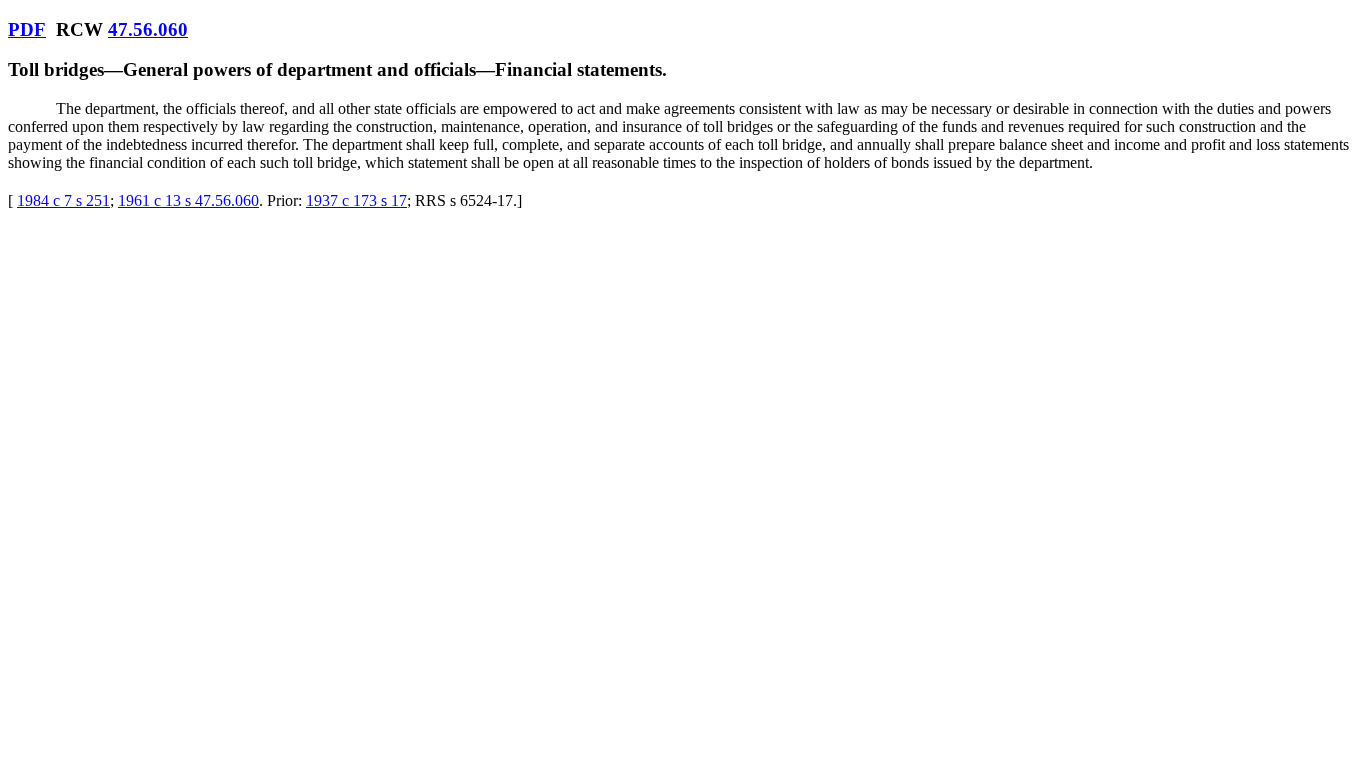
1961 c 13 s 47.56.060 (188, 200)
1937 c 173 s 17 (356, 200)
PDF (27, 29)
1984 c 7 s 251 (63, 200)
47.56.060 (148, 29)
